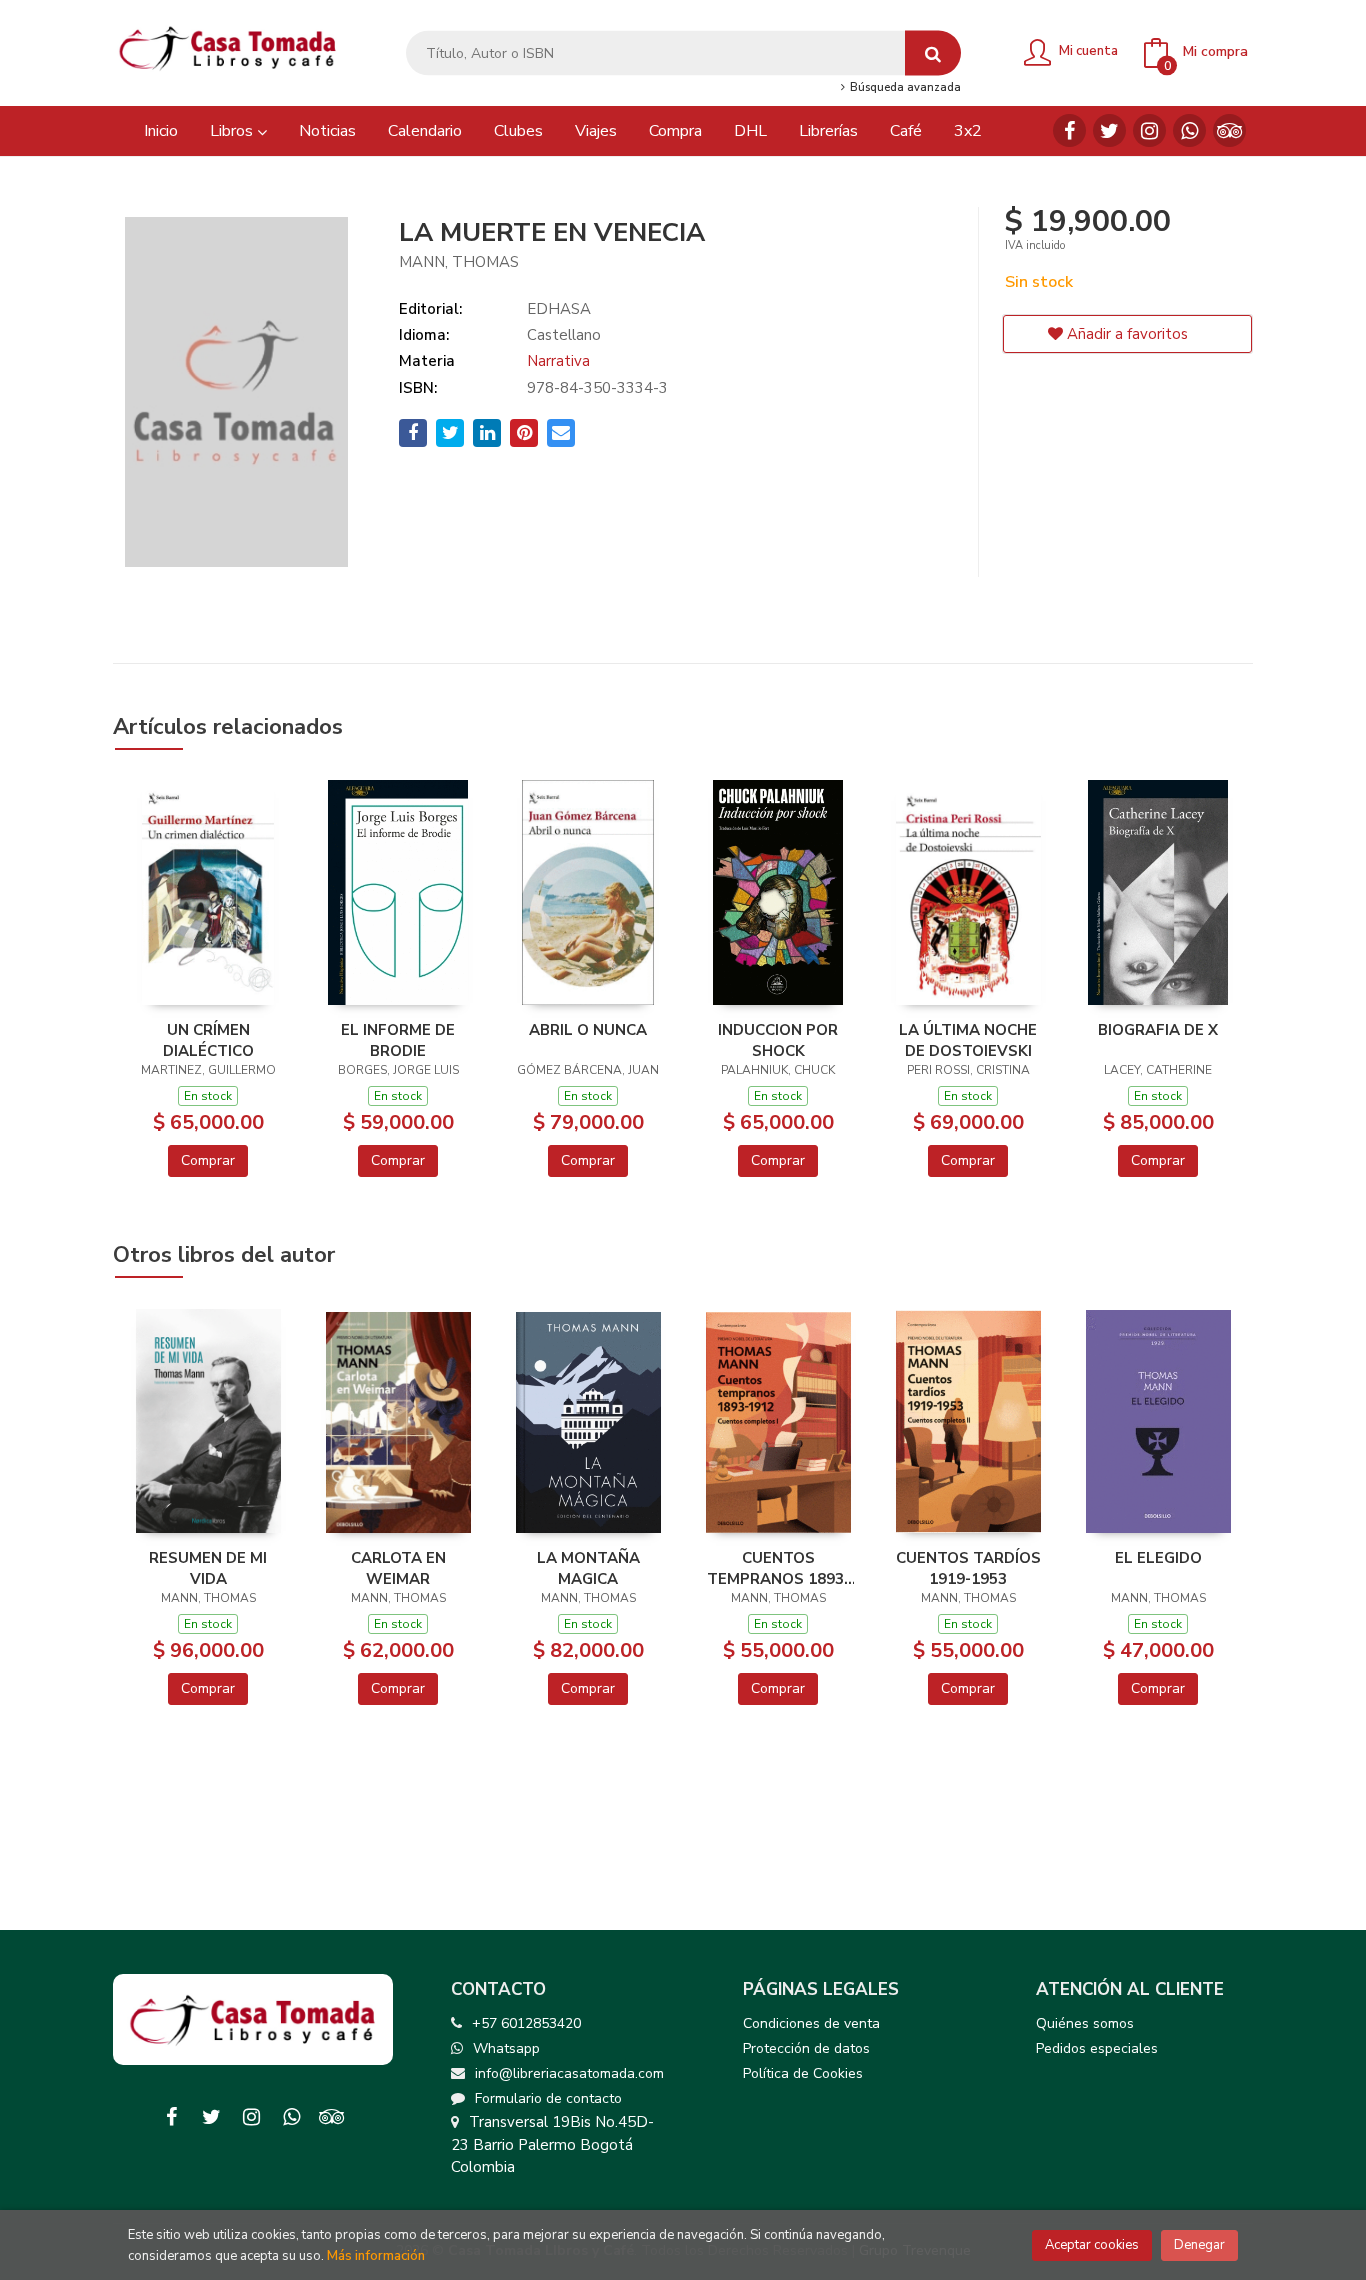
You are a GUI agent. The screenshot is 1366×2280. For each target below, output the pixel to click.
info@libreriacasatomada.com (569, 2073)
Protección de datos (806, 2048)
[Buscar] (933, 53)
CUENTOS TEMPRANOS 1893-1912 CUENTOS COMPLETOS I (778, 1568)
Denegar (1199, 2245)
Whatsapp (506, 2048)
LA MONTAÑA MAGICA (588, 1568)
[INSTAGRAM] (1149, 130)
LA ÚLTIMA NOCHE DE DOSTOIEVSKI (968, 1040)
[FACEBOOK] (1069, 130)
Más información (376, 2256)
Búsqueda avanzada (903, 88)
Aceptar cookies (1092, 2245)
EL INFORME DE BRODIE (398, 1040)
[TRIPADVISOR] (1229, 130)
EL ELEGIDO (1158, 1558)
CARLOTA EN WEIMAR (398, 1568)
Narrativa (558, 361)
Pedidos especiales (1097, 2048)
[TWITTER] (1109, 130)
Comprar (208, 1160)
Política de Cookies (803, 2073)
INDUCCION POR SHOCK (778, 1040)
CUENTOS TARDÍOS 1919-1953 (968, 1568)
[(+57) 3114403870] (1189, 130)
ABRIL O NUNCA (588, 1030)
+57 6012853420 (526, 2023)
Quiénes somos (1085, 2023)
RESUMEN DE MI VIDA (208, 1568)
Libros (233, 131)
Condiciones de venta (811, 2023)
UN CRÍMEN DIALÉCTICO (208, 1040)
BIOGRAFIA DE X (1158, 1030)
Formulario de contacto (548, 2098)
